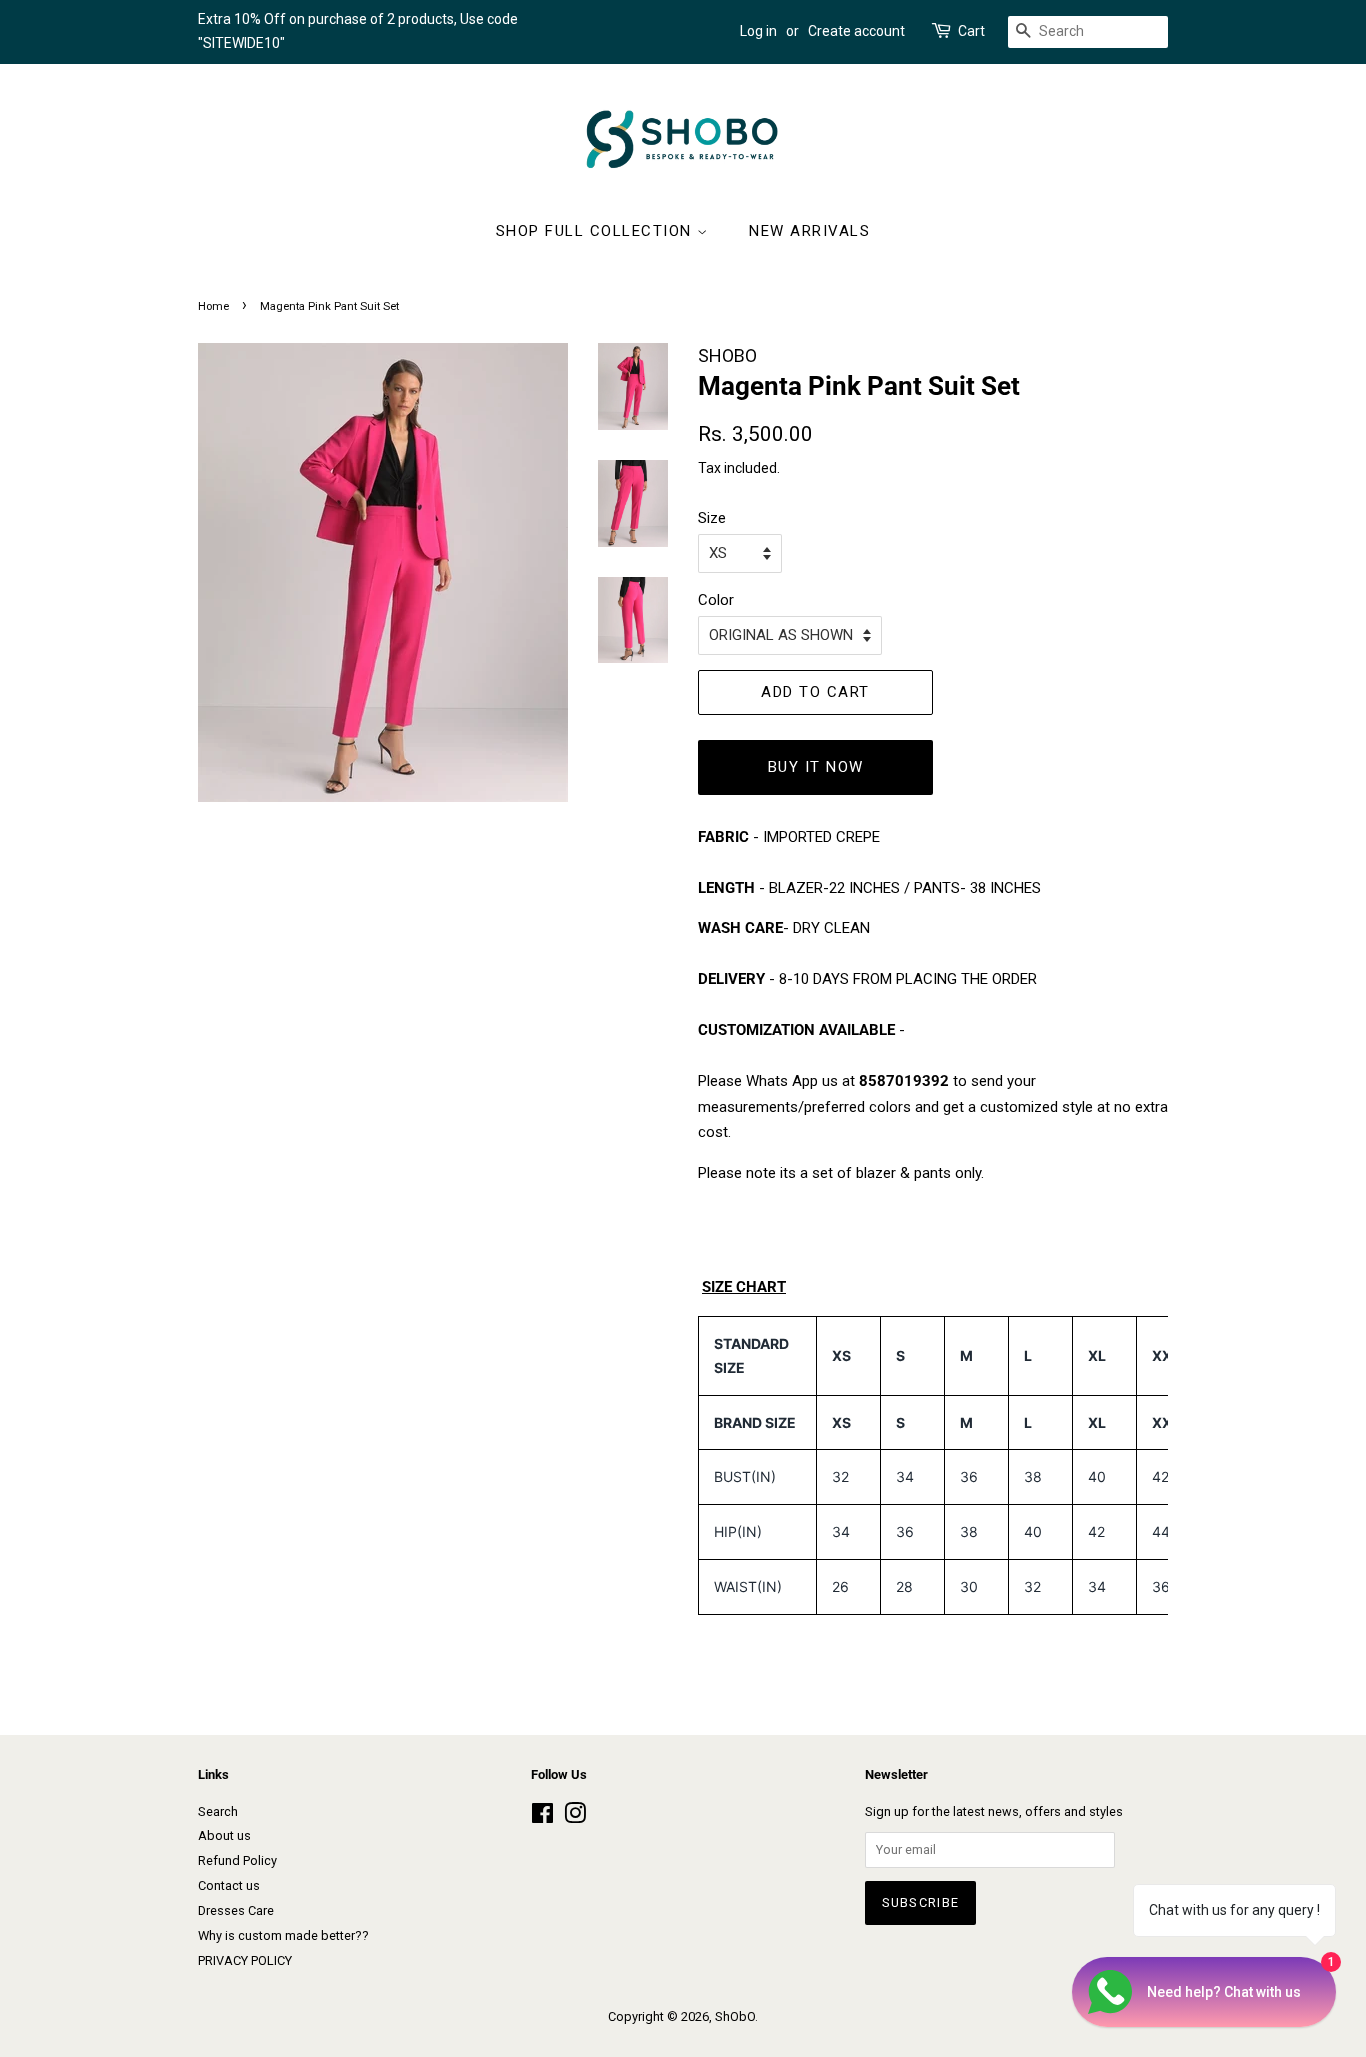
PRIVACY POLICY (245, 1960)
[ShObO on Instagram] (575, 1817)
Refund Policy (237, 1860)
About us (224, 1835)
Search (218, 1811)
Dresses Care (236, 1910)
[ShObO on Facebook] (542, 1817)
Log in (758, 31)
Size (712, 518)
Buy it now (816, 767)
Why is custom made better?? (283, 1935)
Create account (856, 31)
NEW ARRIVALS (809, 231)
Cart (971, 31)
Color (716, 600)
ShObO (735, 2016)
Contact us (229, 1885)
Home (213, 306)
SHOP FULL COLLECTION (597, 231)
